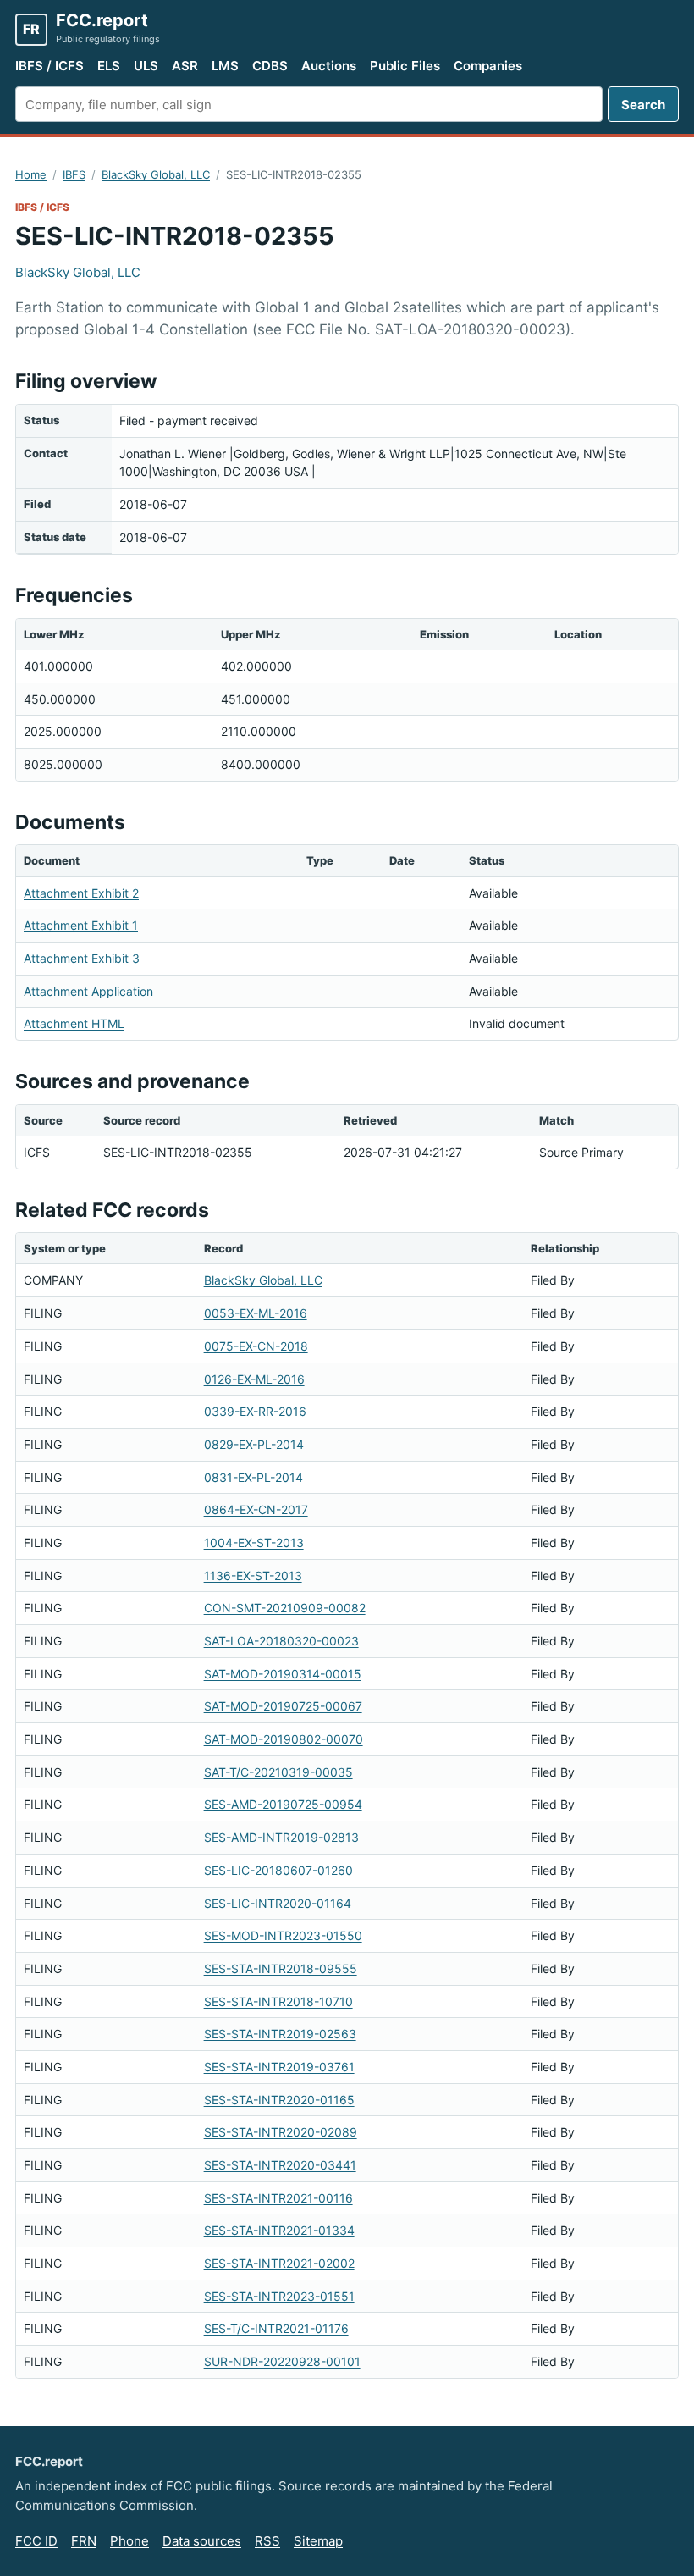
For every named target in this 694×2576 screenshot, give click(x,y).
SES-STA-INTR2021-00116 (278, 2198)
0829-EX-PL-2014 (254, 1444)
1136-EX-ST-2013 (253, 1575)
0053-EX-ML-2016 (256, 1313)
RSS (267, 2541)
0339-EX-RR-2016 (255, 1411)
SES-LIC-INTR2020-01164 (278, 1903)
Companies (488, 66)
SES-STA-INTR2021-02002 (279, 2263)
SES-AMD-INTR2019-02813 (281, 1837)
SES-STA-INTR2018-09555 (281, 1968)
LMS (225, 66)
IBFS (74, 174)
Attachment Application (88, 991)
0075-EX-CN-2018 (256, 1346)
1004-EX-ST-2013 (254, 1542)
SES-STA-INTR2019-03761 (279, 2067)
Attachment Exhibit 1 (81, 925)
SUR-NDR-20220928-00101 (282, 2361)
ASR (185, 66)
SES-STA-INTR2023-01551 (279, 2296)
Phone (129, 2541)
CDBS (270, 66)
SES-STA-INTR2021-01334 (279, 2230)
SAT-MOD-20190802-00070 (284, 1739)
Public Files (405, 66)
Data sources (202, 2541)
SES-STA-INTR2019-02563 (280, 2034)
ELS (109, 66)
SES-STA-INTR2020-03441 (280, 2165)
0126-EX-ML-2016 (254, 1379)
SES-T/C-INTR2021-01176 (276, 2328)
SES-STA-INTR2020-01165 (279, 2100)
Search (643, 105)
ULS (146, 66)
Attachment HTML (74, 1023)
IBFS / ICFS (50, 66)
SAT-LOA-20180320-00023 (281, 1641)
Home (31, 174)
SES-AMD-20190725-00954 (283, 1804)
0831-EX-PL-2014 (253, 1477)
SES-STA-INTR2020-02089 (281, 2132)
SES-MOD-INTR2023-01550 (283, 1935)
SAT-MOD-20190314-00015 (283, 1674)
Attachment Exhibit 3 (82, 958)
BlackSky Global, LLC (156, 174)
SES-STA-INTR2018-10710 (278, 2001)
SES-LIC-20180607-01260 (278, 1870)
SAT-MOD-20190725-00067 (283, 1706)
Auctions (329, 66)
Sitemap (318, 2541)
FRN (84, 2541)
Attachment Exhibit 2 (81, 893)
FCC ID (36, 2541)
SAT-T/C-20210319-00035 (278, 1772)
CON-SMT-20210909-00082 (285, 1608)
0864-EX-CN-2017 (256, 1509)
